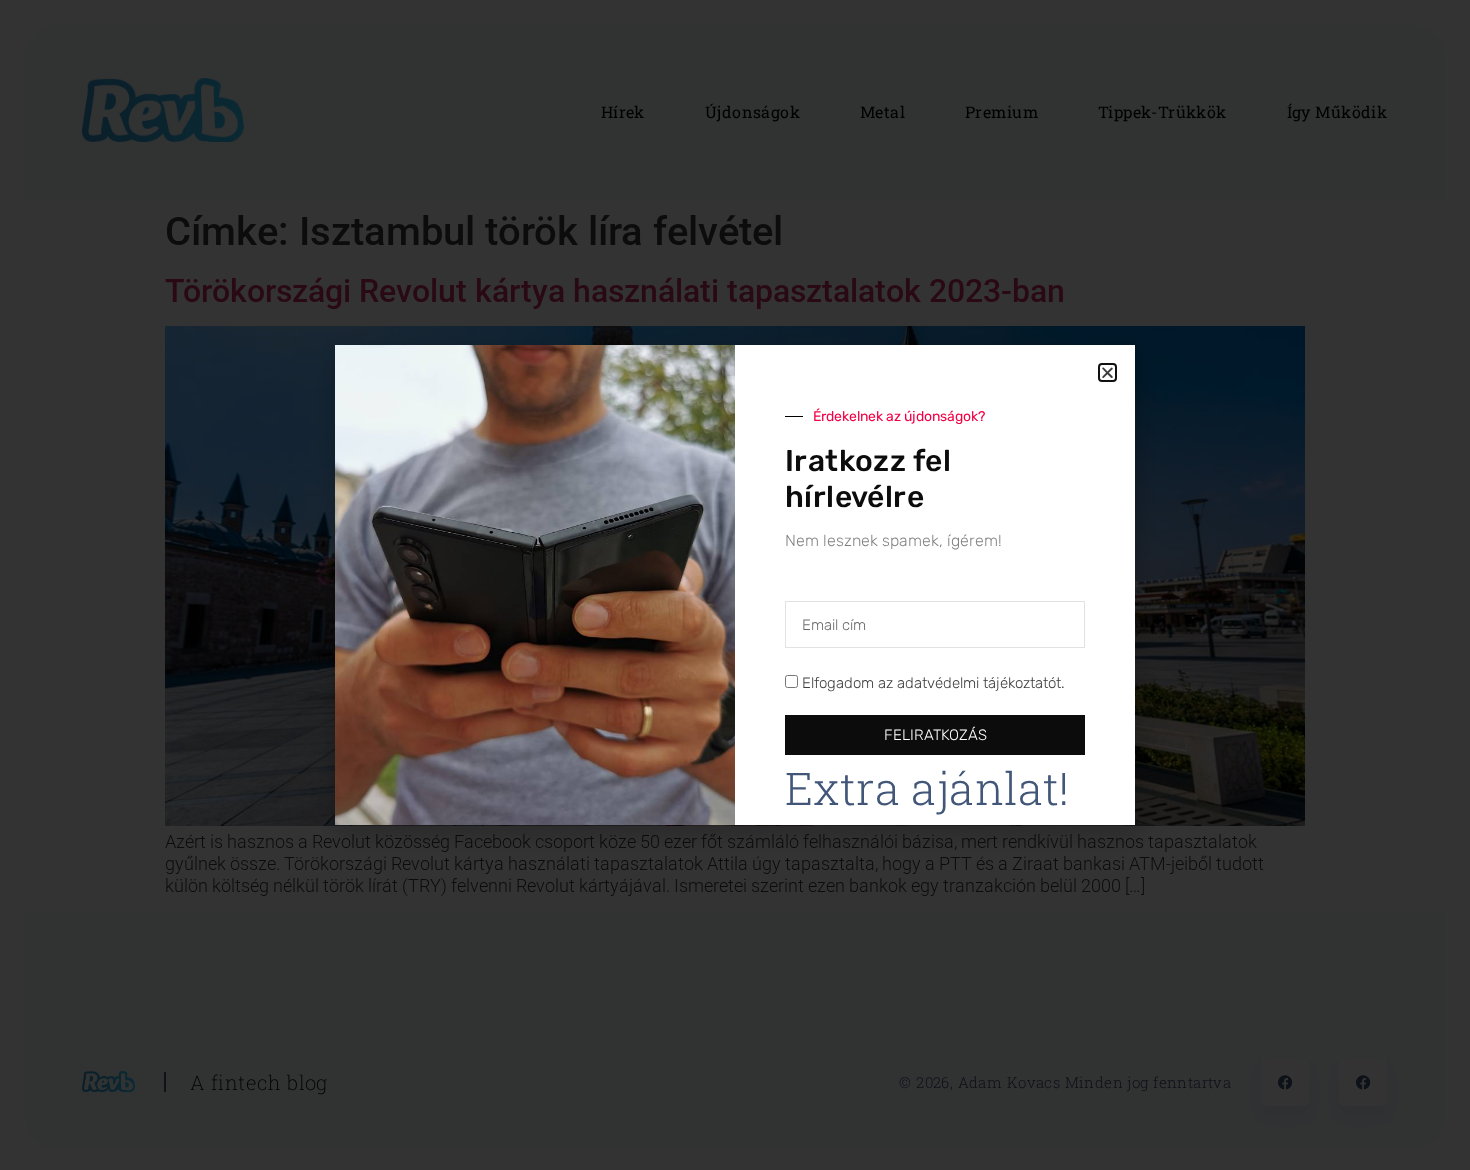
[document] (735, 585)
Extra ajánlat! (927, 787)
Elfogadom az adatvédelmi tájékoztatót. (933, 684)
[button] (1107, 372)
